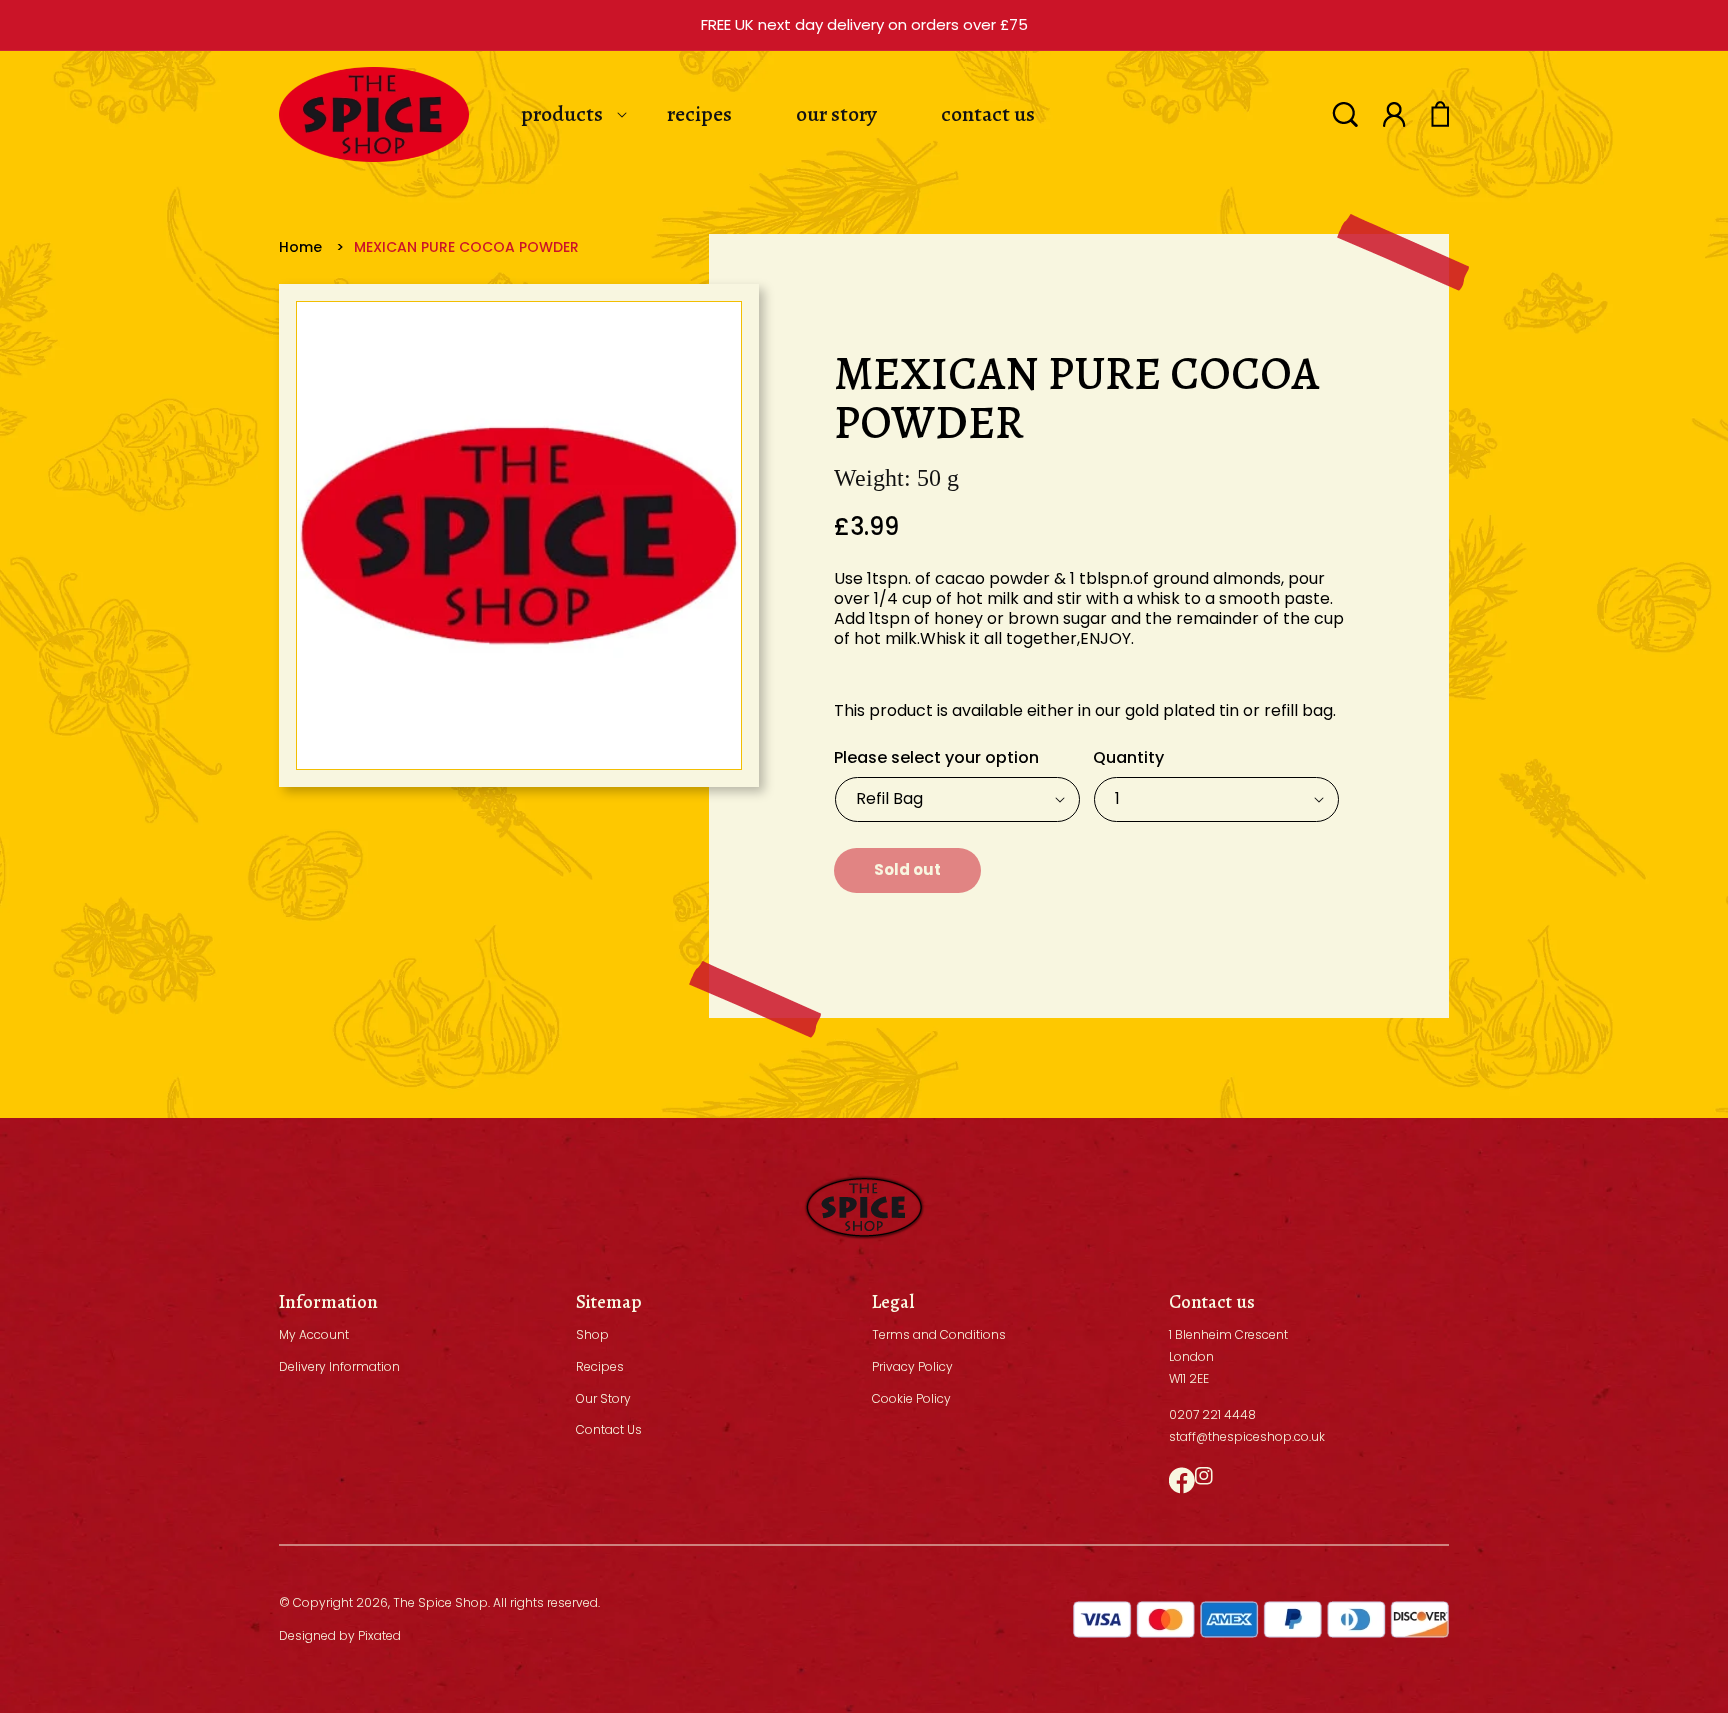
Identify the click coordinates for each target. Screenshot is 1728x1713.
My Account (314, 1334)
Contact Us (609, 1429)
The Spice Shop (440, 1602)
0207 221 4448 (1212, 1414)
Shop (592, 1334)
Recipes (600, 1366)
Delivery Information (339, 1366)
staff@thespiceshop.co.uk (1247, 1436)
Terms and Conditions (939, 1334)
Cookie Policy (911, 1398)
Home (300, 247)
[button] (1345, 114)
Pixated (379, 1635)
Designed (307, 1635)
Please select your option (936, 757)
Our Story (603, 1398)
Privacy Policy (912, 1366)
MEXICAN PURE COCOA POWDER (466, 247)
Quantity (1128, 757)
